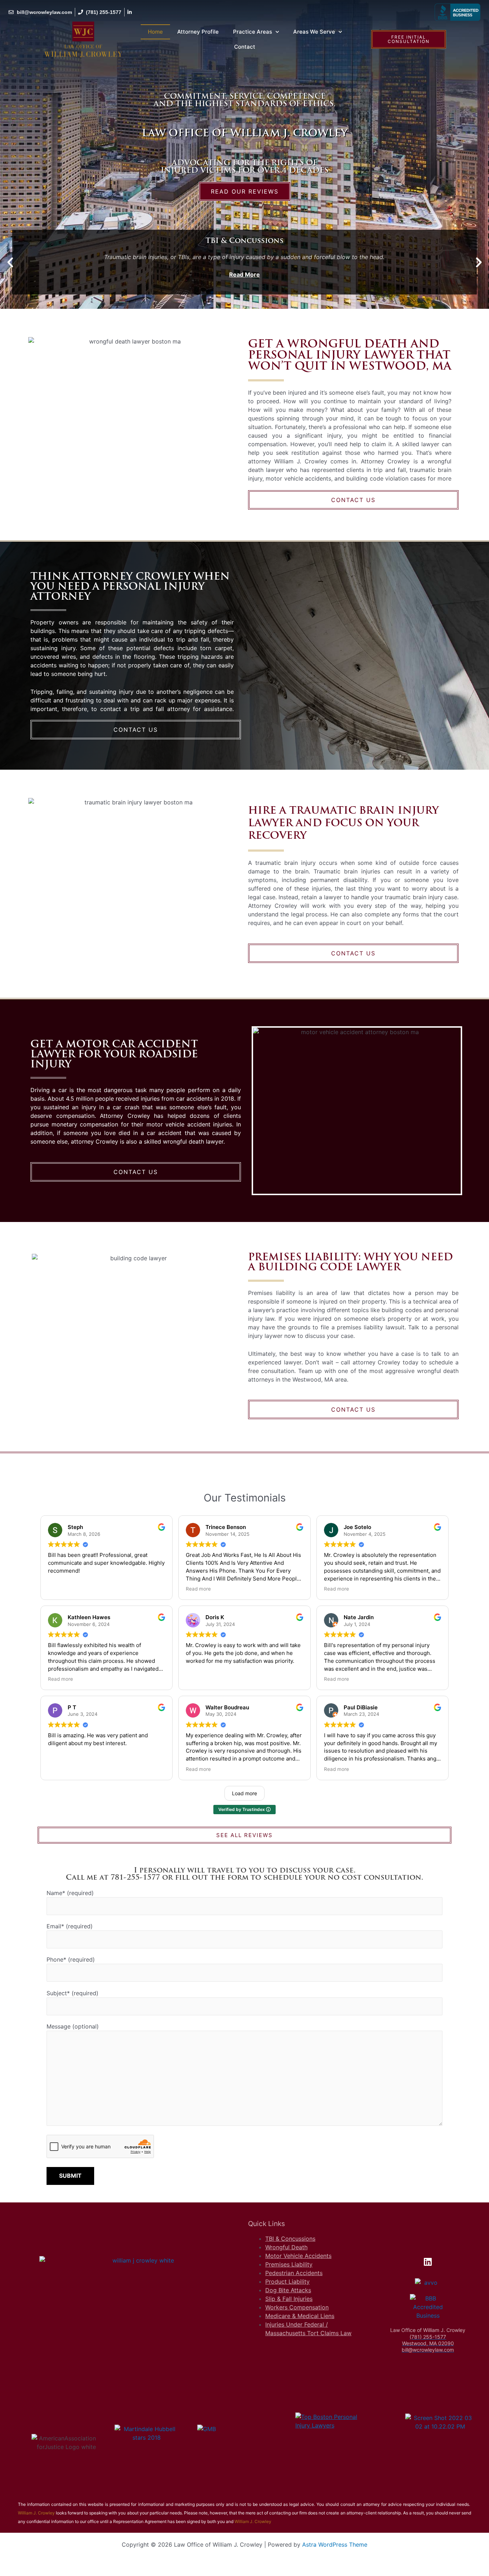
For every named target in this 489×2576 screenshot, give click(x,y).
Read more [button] (198, 1589)
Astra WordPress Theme (335, 2545)
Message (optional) (73, 2026)
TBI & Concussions (290, 2239)
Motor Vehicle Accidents (298, 2256)
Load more (245, 1793)
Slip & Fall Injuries (289, 2299)
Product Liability (287, 2282)
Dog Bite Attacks (288, 2290)
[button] (10, 262)
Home (155, 32)
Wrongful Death (286, 2247)
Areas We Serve (314, 32)
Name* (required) (70, 1893)
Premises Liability (289, 2264)
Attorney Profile (198, 32)
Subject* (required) (72, 1993)
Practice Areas (253, 32)
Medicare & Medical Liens (300, 2316)
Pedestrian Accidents (294, 2273)
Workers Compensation (297, 2307)
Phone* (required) (71, 1959)
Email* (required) (70, 1926)
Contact (245, 47)
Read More (245, 274)
